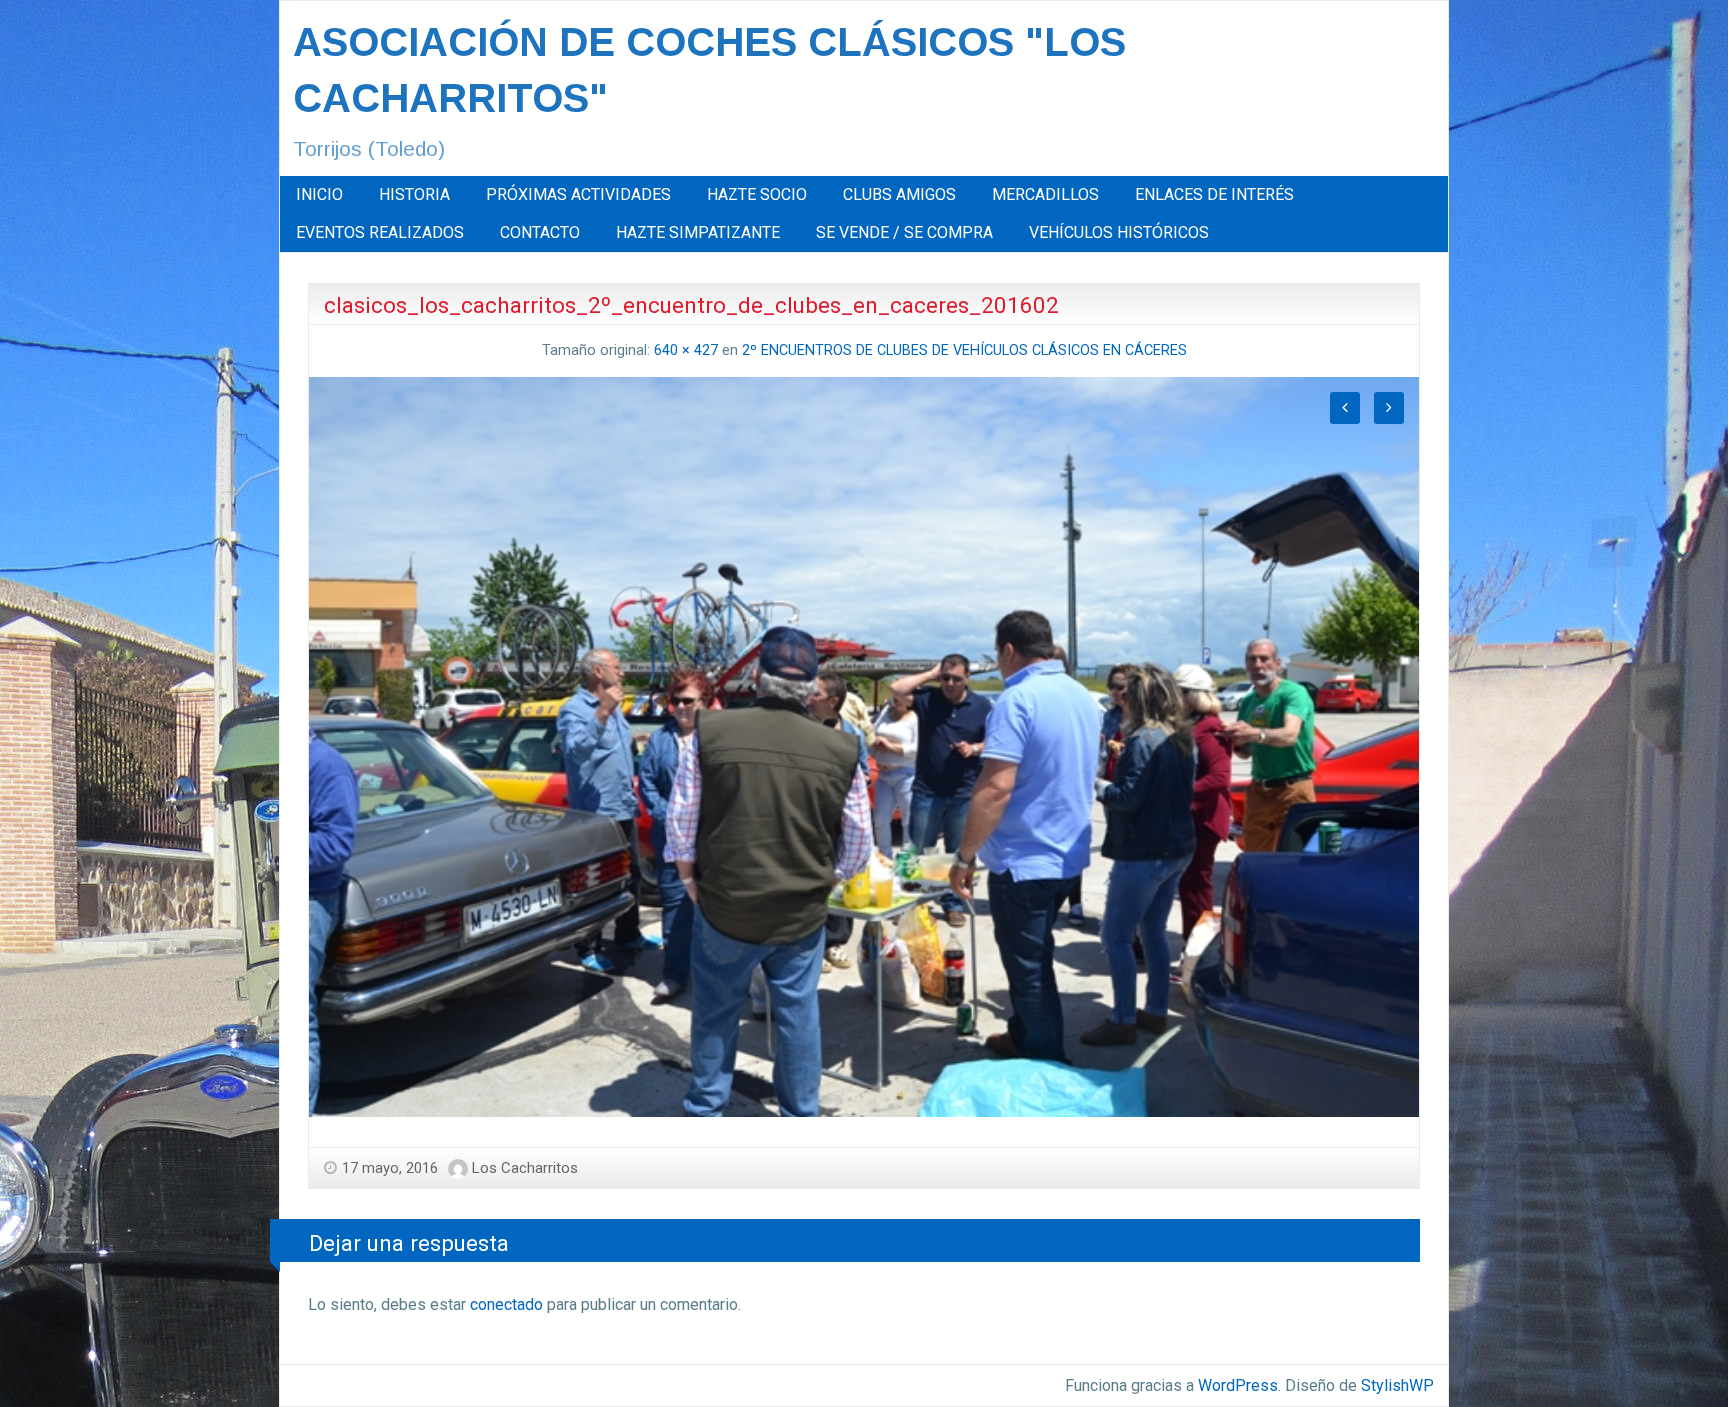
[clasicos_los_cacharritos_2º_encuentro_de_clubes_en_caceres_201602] (864, 745)
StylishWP (1397, 1385)
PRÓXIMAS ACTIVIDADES (578, 194)
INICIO (319, 194)
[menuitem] (319, 195)
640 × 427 (686, 350)
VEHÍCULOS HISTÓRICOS (1119, 232)
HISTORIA (414, 194)
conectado (506, 1304)
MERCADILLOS (1045, 194)
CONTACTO (540, 232)
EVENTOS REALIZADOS (380, 232)
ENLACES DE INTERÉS (1214, 194)
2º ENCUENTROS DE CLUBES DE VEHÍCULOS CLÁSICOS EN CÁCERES (964, 350)
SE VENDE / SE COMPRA (904, 232)
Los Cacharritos (525, 1168)
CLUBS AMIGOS (899, 194)
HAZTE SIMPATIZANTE (698, 232)
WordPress (1238, 1385)
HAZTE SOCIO (757, 194)
